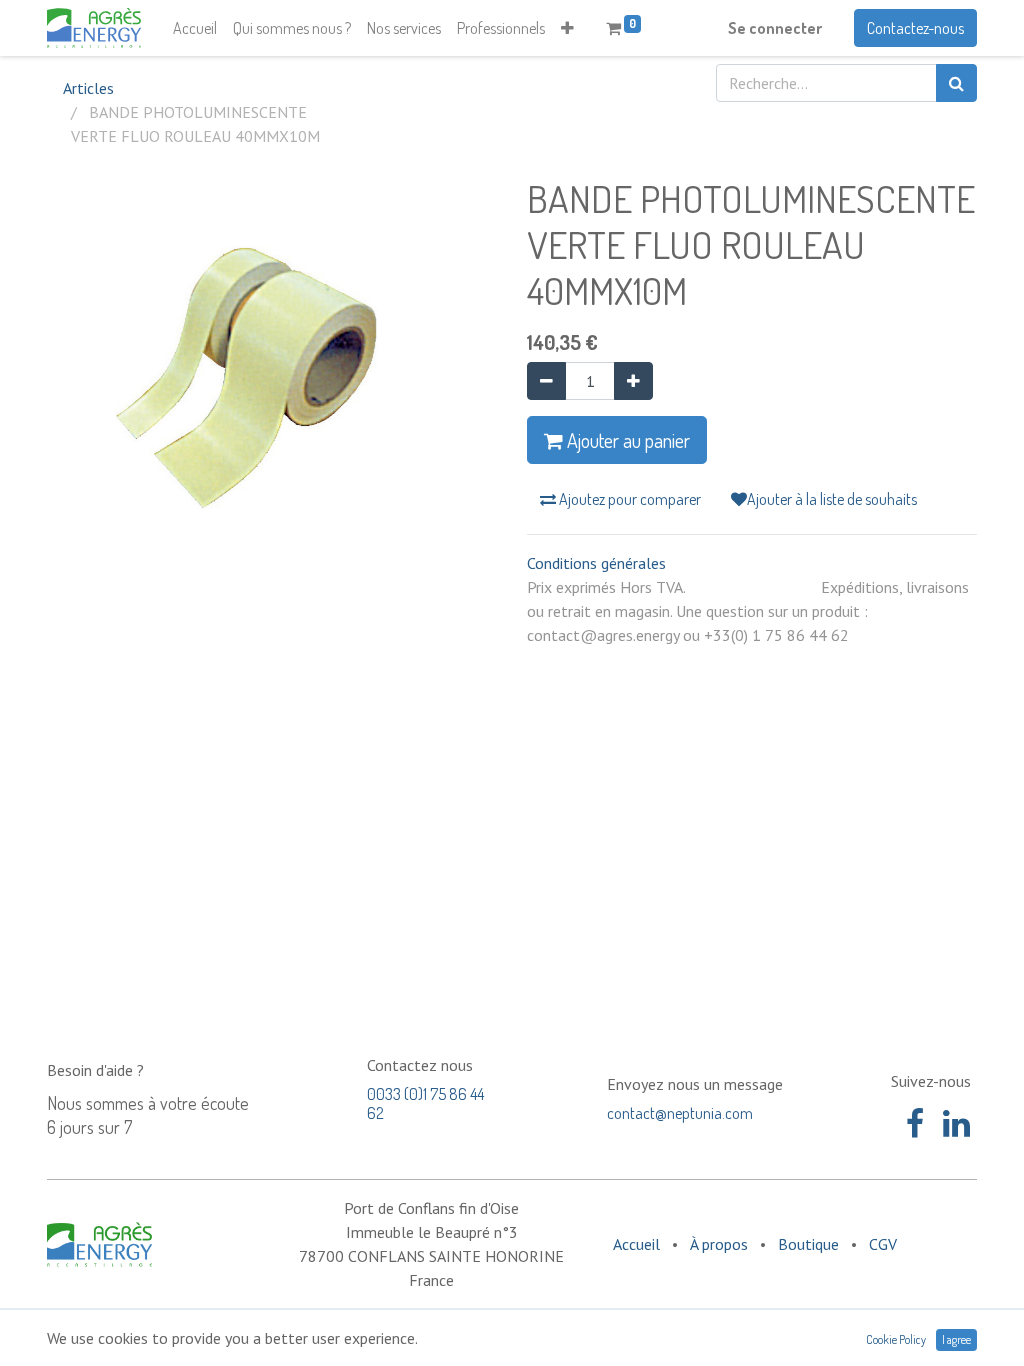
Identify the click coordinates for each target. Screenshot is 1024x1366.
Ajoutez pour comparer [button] (628, 499)
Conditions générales (596, 563)
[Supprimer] (546, 381)
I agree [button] (956, 1339)
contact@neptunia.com (680, 1113)
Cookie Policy (896, 1339)
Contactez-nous (915, 28)
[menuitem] (195, 28)
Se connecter (775, 28)
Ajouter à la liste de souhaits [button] (832, 499)
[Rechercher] (956, 83)
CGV (883, 1244)
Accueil (636, 1244)
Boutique (808, 1244)
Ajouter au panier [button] (626, 440)
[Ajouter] (633, 381)
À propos (719, 1244)
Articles (88, 88)
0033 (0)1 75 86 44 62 (425, 1103)
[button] (567, 28)
